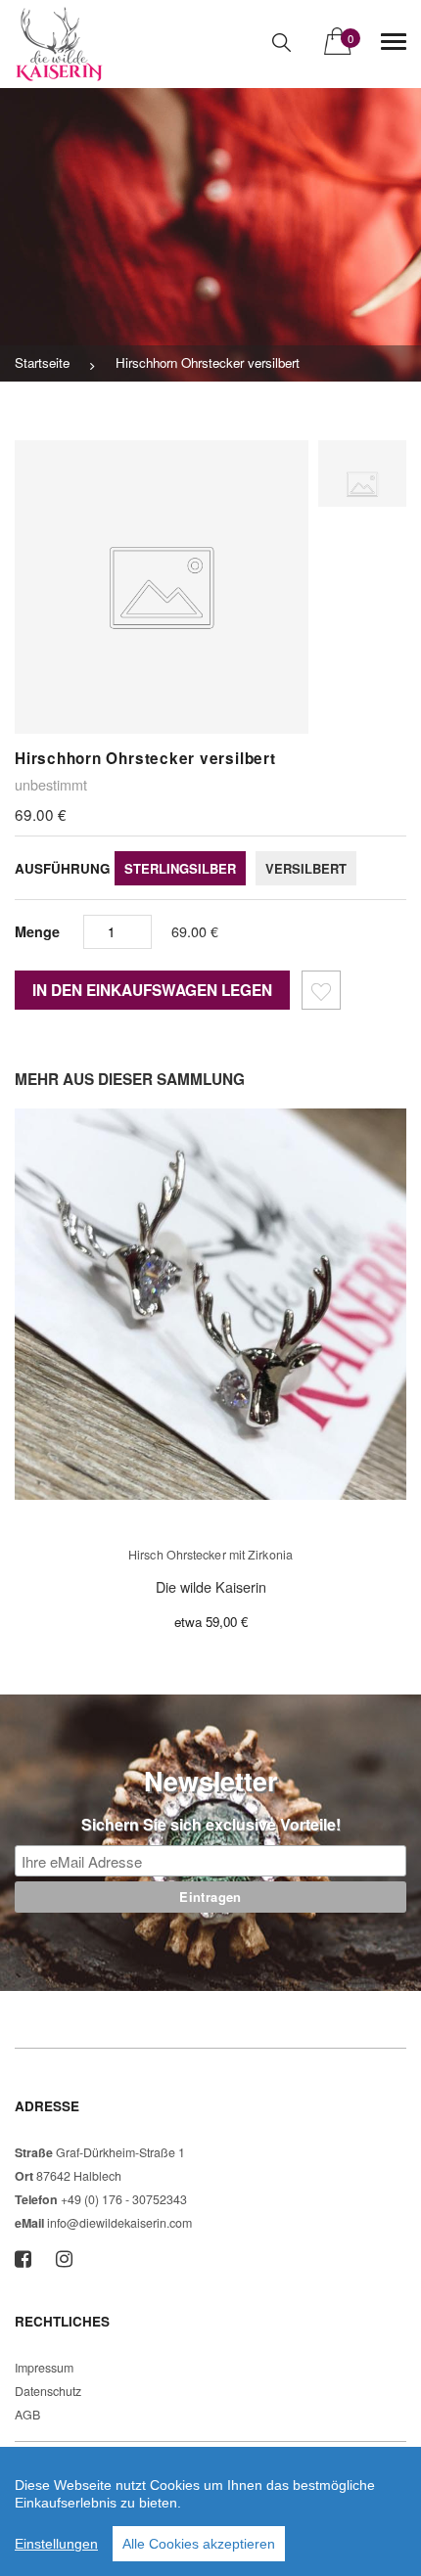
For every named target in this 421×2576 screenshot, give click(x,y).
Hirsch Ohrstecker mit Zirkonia (210, 1555)
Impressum (44, 2368)
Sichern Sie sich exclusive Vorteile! (211, 1824)
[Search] (281, 43)
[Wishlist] (321, 994)
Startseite (42, 362)
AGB (27, 2415)
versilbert (306, 868)
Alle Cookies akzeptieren (199, 2544)
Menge (37, 931)
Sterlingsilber (180, 868)
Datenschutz (48, 2391)
